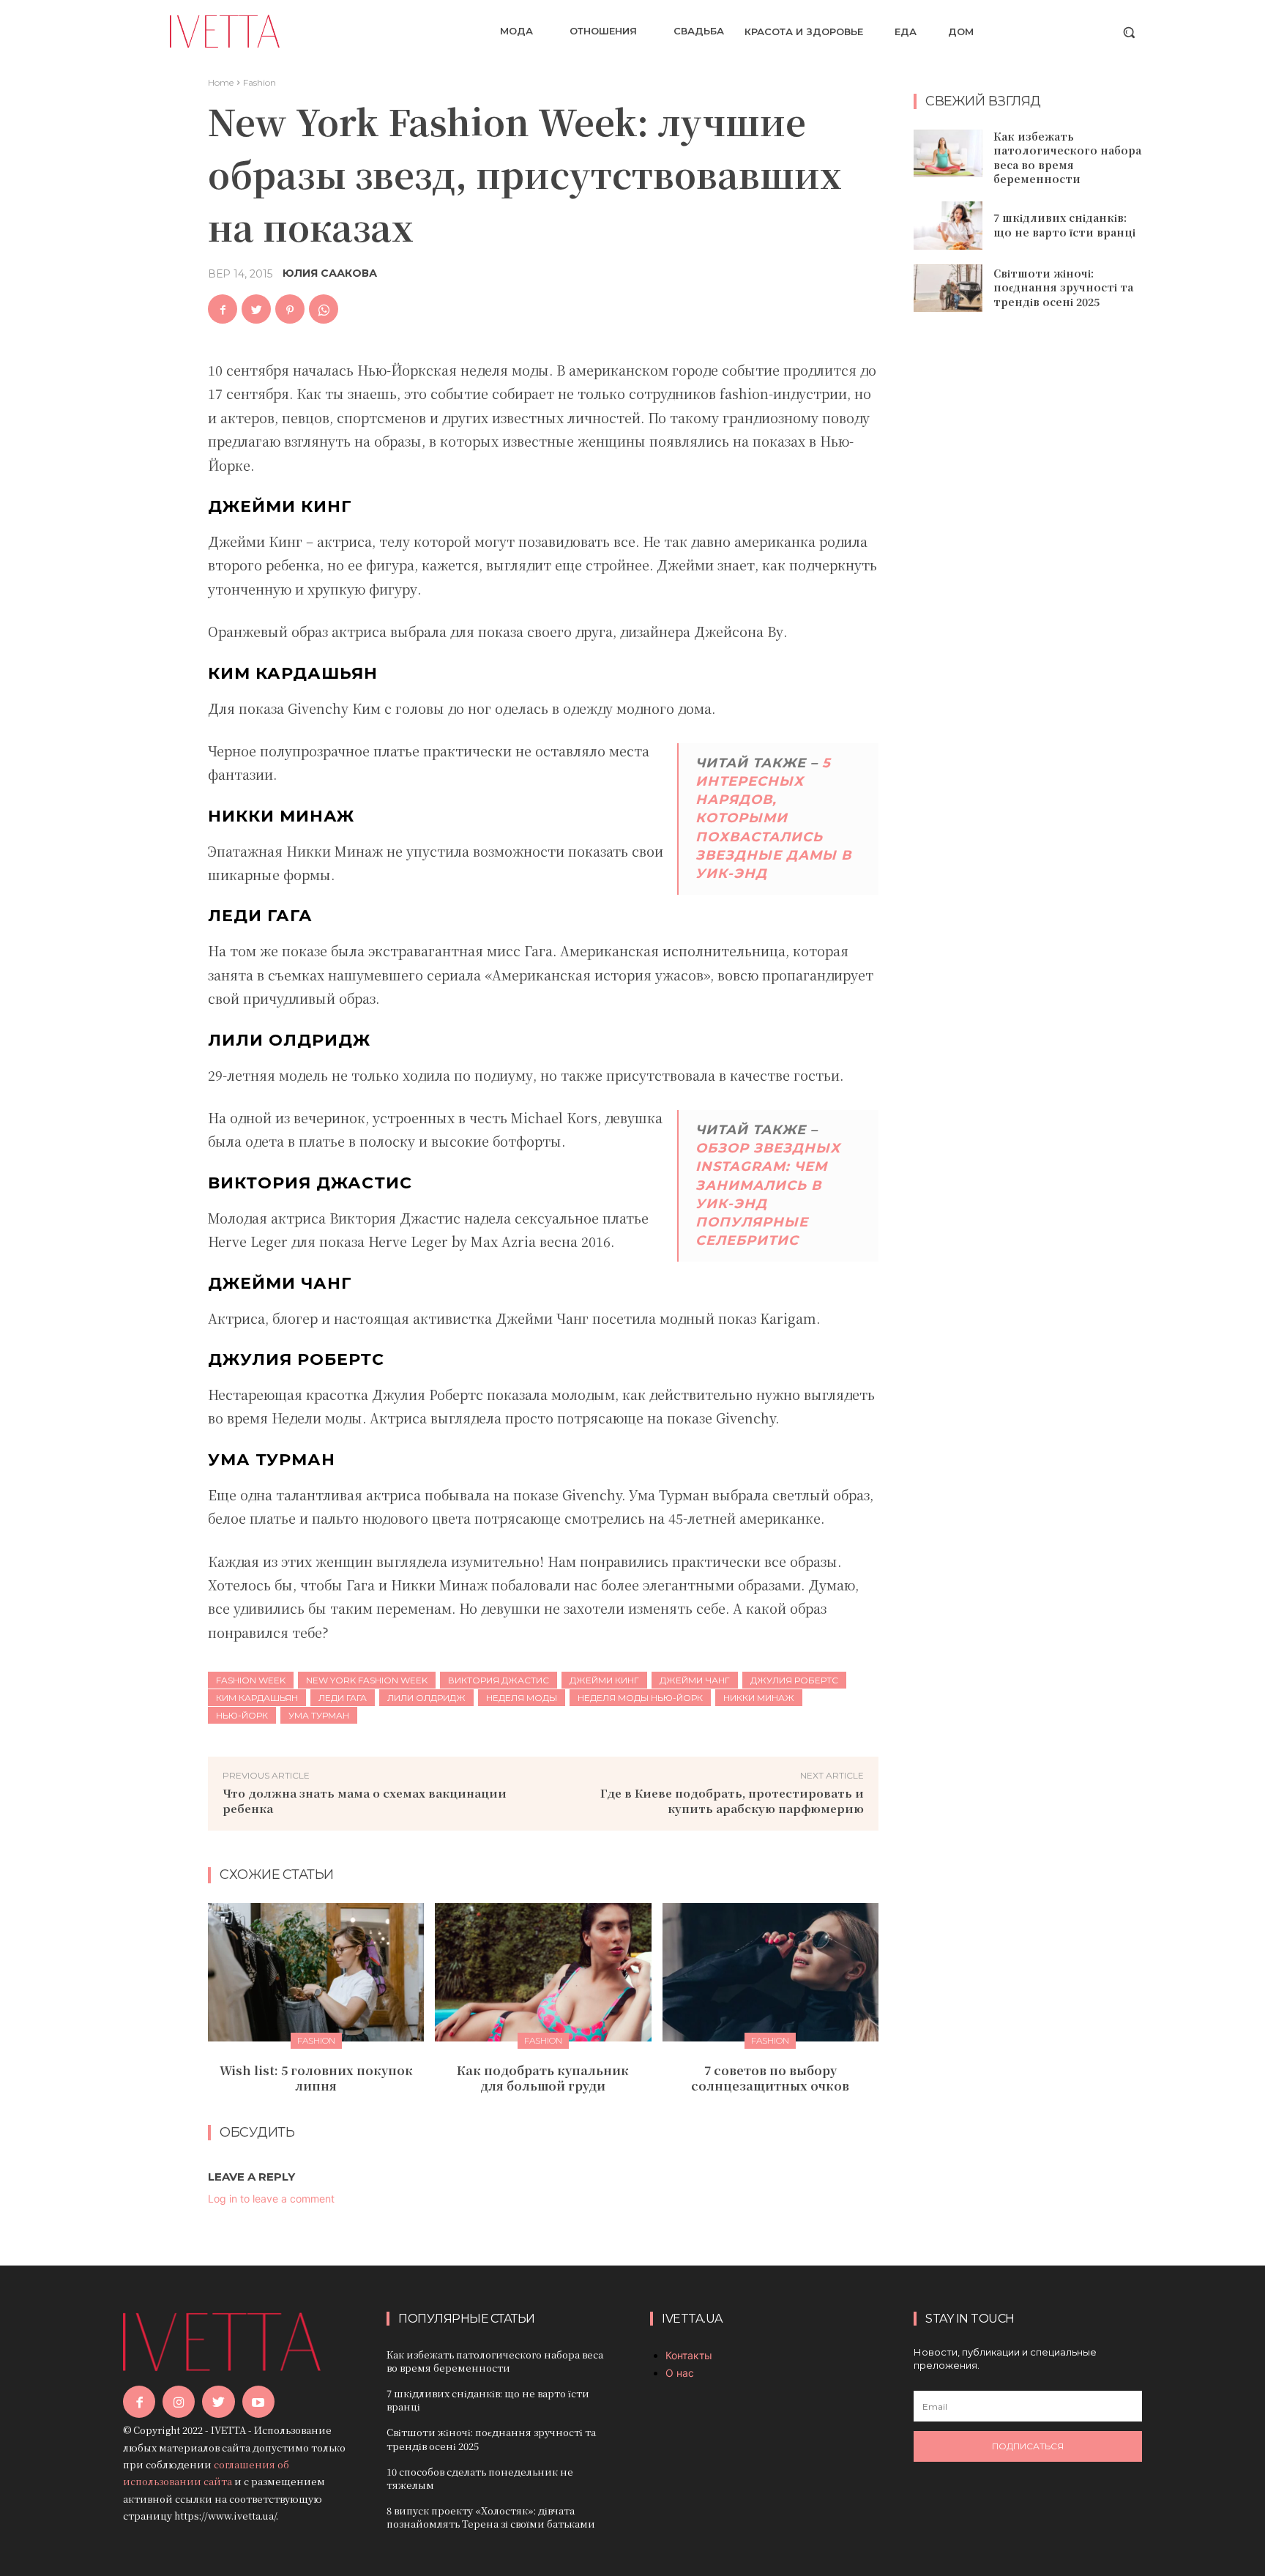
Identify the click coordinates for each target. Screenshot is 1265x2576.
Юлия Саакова (330, 273)
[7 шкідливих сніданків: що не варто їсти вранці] (948, 226)
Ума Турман (319, 1715)
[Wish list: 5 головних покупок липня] (316, 1972)
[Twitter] (256, 309)
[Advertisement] (1028, 561)
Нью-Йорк (242, 1715)
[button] (1129, 32)
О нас (680, 2373)
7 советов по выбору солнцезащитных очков (770, 2078)
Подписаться (1028, 2446)
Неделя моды (522, 1698)
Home (221, 82)
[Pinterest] (290, 309)
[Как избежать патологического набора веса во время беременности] (948, 154)
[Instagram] (179, 2402)
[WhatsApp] (324, 309)
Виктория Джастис (499, 1680)
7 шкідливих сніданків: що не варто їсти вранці (1064, 225)
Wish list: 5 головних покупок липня (316, 2078)
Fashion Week (251, 1680)
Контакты (689, 2355)
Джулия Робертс (794, 1680)
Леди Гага (343, 1698)
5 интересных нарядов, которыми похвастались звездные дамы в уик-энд (773, 818)
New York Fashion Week (367, 1680)
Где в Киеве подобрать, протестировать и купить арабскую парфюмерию (732, 1801)
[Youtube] (258, 2402)
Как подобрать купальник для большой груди (543, 2078)
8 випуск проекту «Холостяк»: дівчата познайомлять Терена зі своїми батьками (491, 2517)
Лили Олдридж (426, 1698)
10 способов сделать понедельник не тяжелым (480, 2478)
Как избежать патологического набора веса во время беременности (1067, 158)
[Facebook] (223, 309)
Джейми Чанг (695, 1680)
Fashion (260, 82)
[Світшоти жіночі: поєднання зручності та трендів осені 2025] (948, 289)
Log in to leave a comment (271, 2199)
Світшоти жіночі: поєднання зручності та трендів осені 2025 (1063, 287)
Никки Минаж (759, 1698)
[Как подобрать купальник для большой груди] (543, 1972)
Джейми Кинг (604, 1680)
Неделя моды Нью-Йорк (640, 1698)
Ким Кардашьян (257, 1698)
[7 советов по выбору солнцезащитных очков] (770, 1972)
